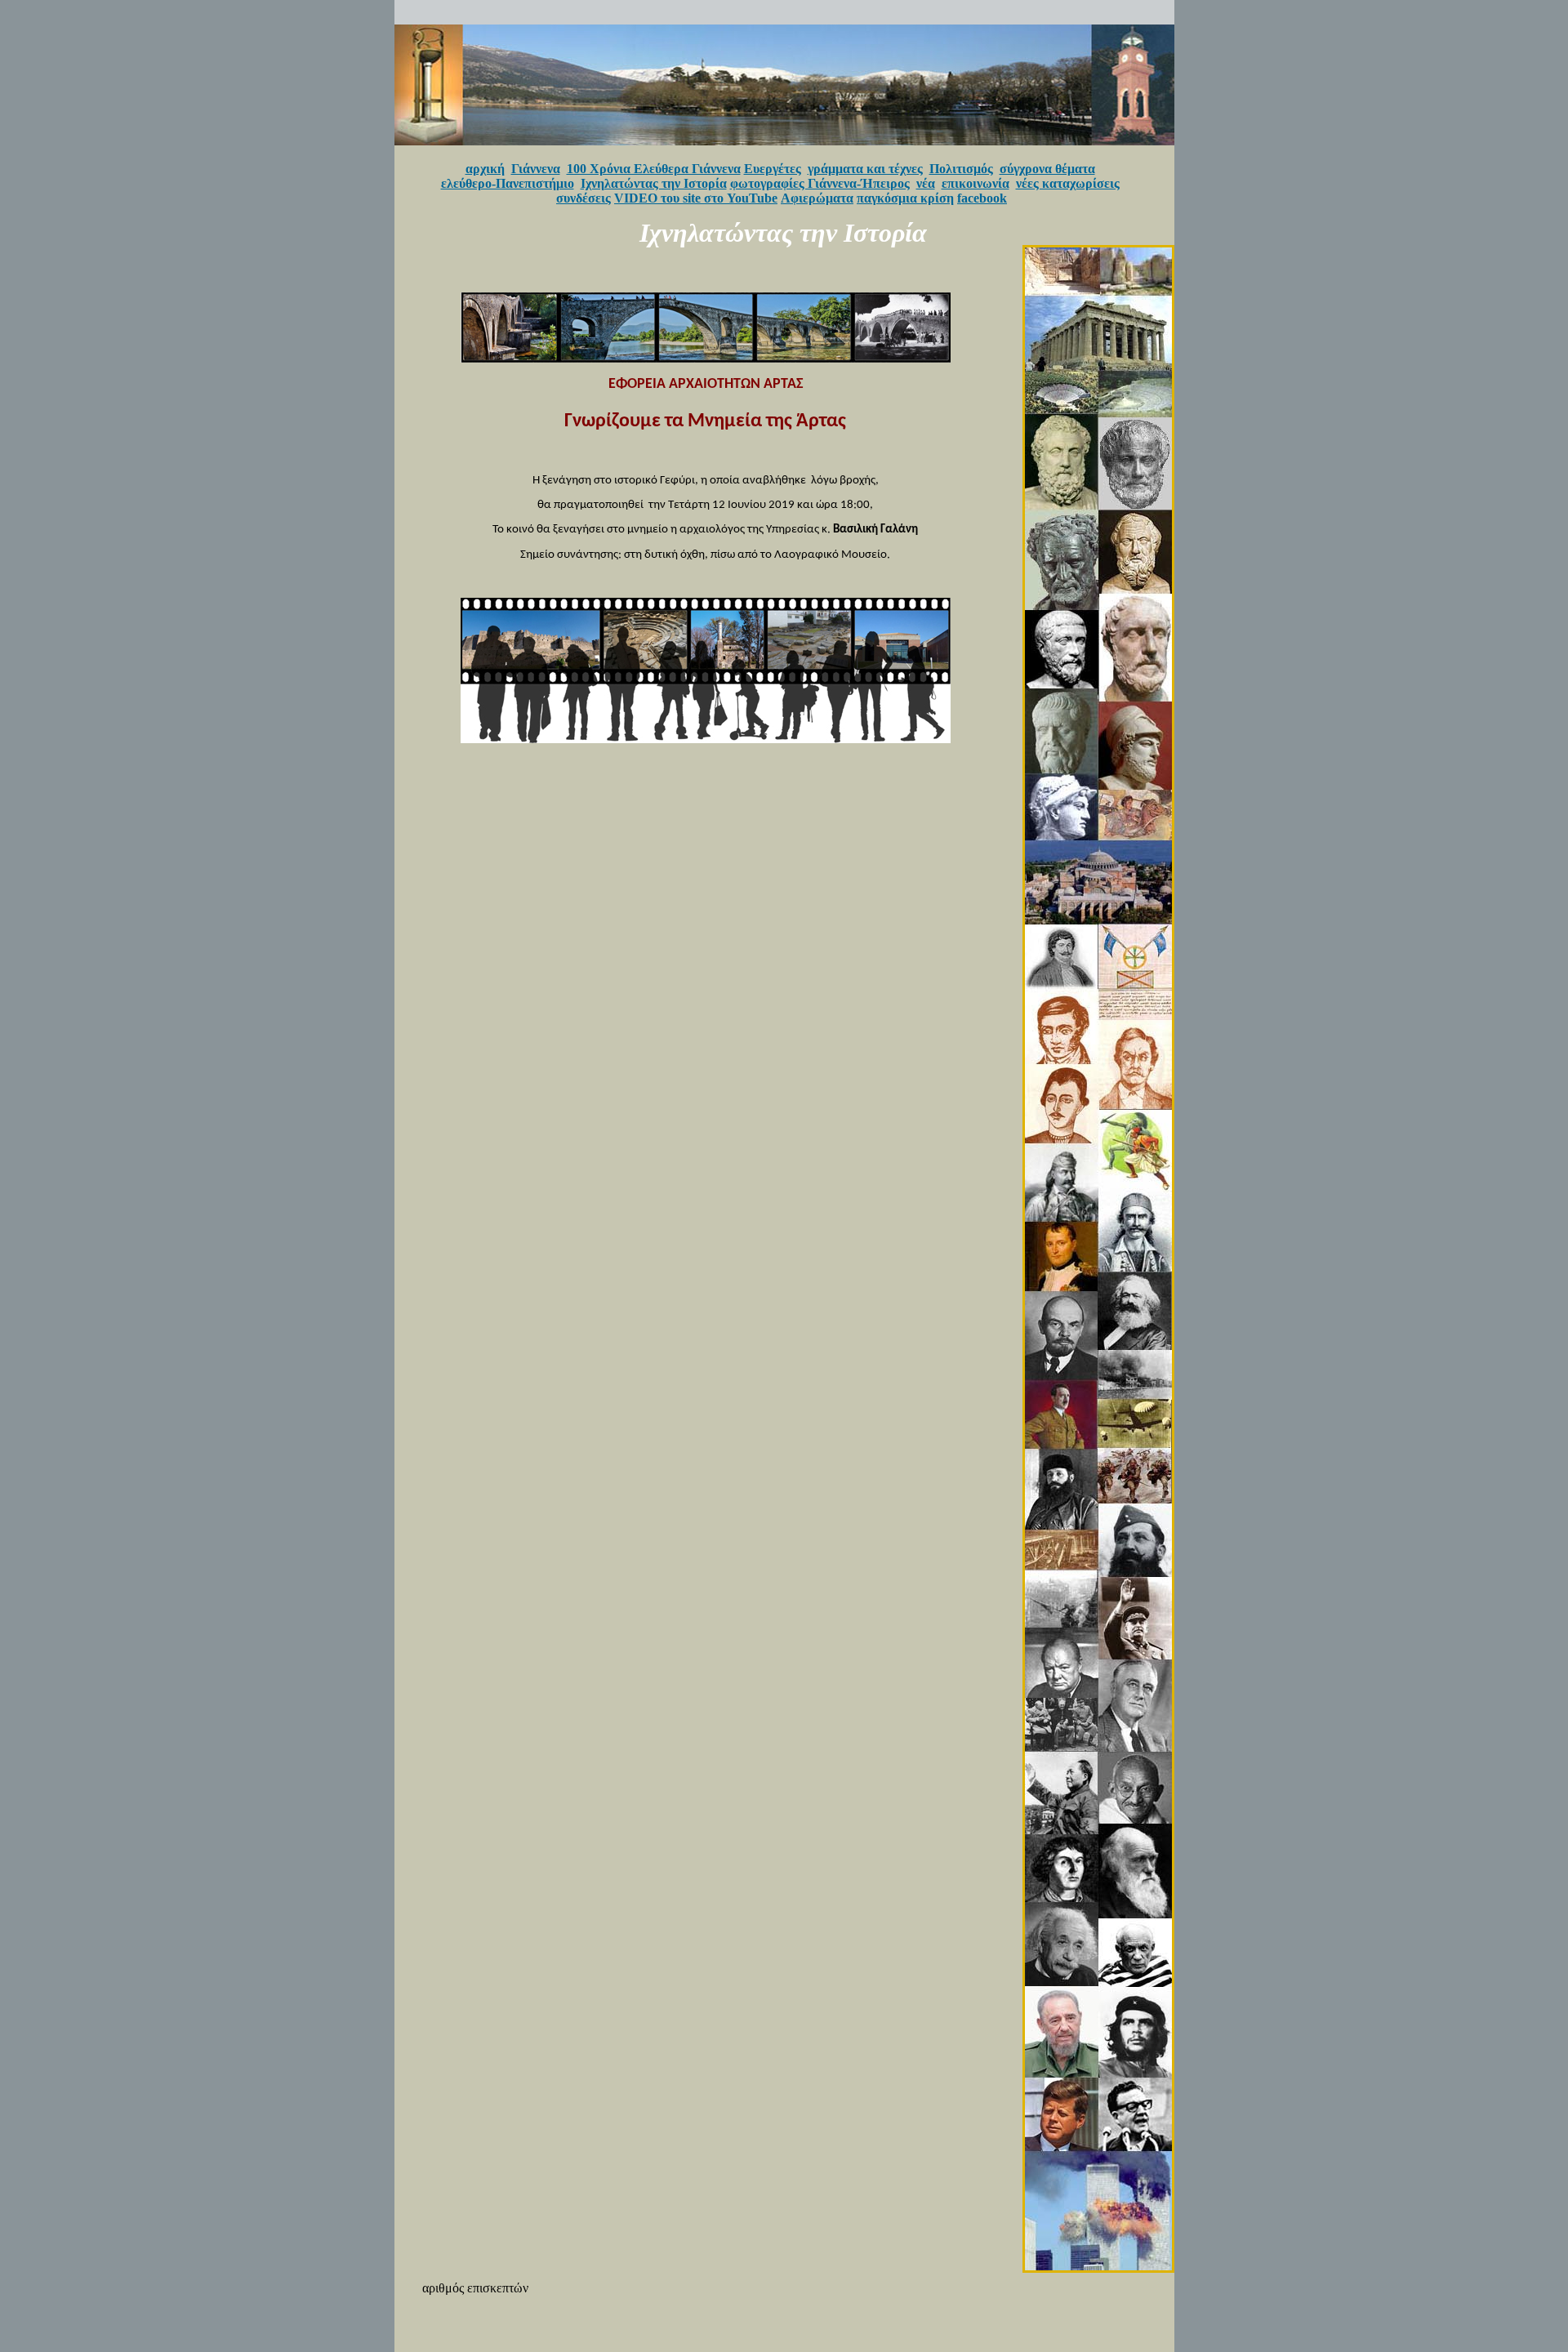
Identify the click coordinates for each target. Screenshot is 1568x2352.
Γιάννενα (536, 169)
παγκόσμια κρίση (905, 198)
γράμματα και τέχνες (865, 169)
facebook (982, 198)
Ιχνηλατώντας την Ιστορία (654, 183)
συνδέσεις (584, 198)
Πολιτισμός (961, 169)
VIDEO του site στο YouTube (696, 198)
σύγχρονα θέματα (1047, 169)
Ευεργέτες (773, 169)
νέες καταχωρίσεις (1068, 183)
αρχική (485, 169)
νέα (926, 183)
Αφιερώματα (817, 198)
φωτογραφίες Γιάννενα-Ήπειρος (820, 183)
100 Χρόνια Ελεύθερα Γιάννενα (654, 169)
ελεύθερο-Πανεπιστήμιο (508, 183)
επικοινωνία (976, 183)
